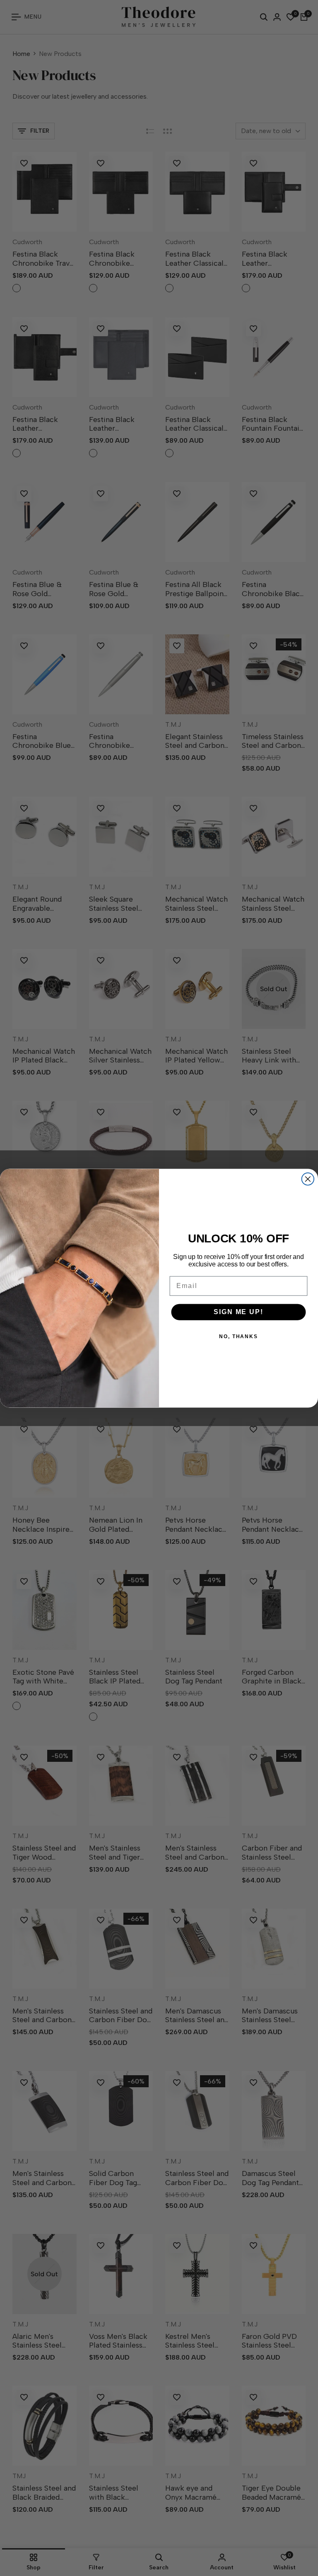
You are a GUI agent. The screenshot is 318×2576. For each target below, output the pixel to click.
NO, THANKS (238, 1336)
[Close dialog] (308, 1179)
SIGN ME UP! (238, 1311)
